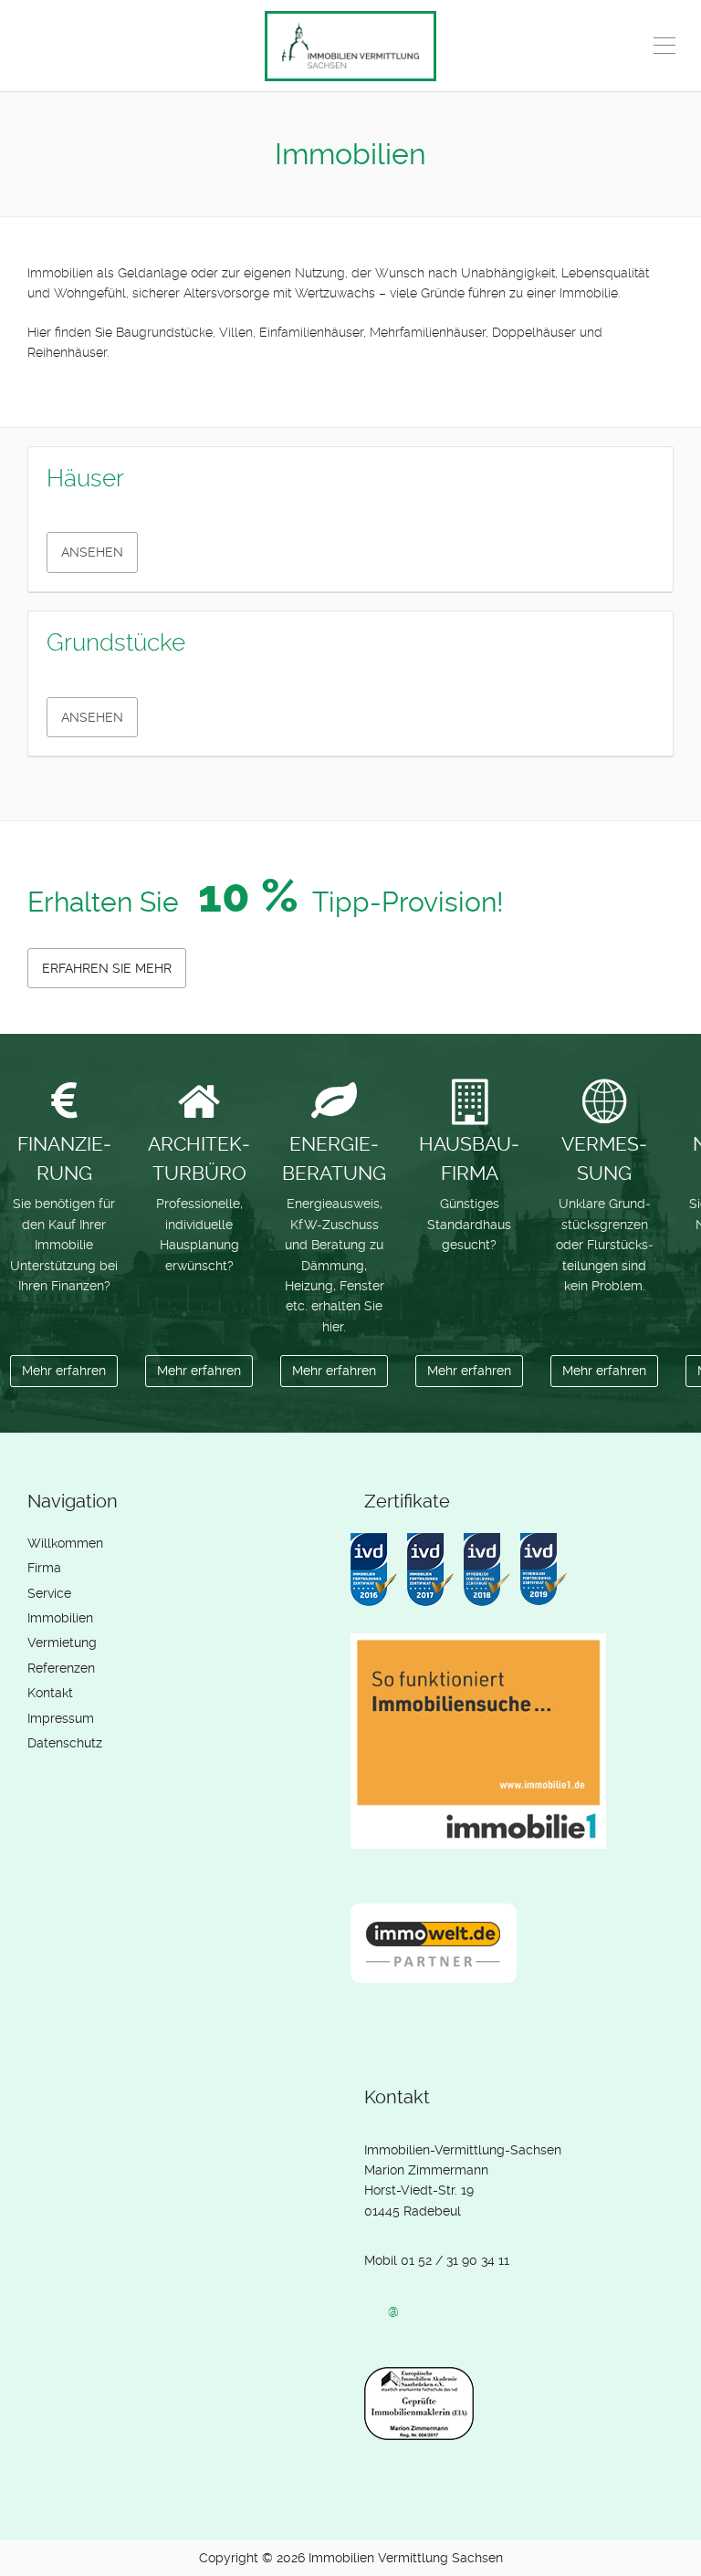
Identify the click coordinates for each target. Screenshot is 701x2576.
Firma (44, 1568)
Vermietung (62, 1643)
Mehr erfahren (64, 1371)
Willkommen (65, 1543)
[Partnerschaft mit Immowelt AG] (438, 1957)
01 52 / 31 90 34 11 (455, 2260)
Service (49, 1593)
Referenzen (61, 1668)
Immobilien (60, 1618)
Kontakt (50, 1693)
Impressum (61, 1718)
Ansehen (92, 552)
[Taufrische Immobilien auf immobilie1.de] (483, 1755)
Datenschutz (65, 1743)
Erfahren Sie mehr (107, 968)
